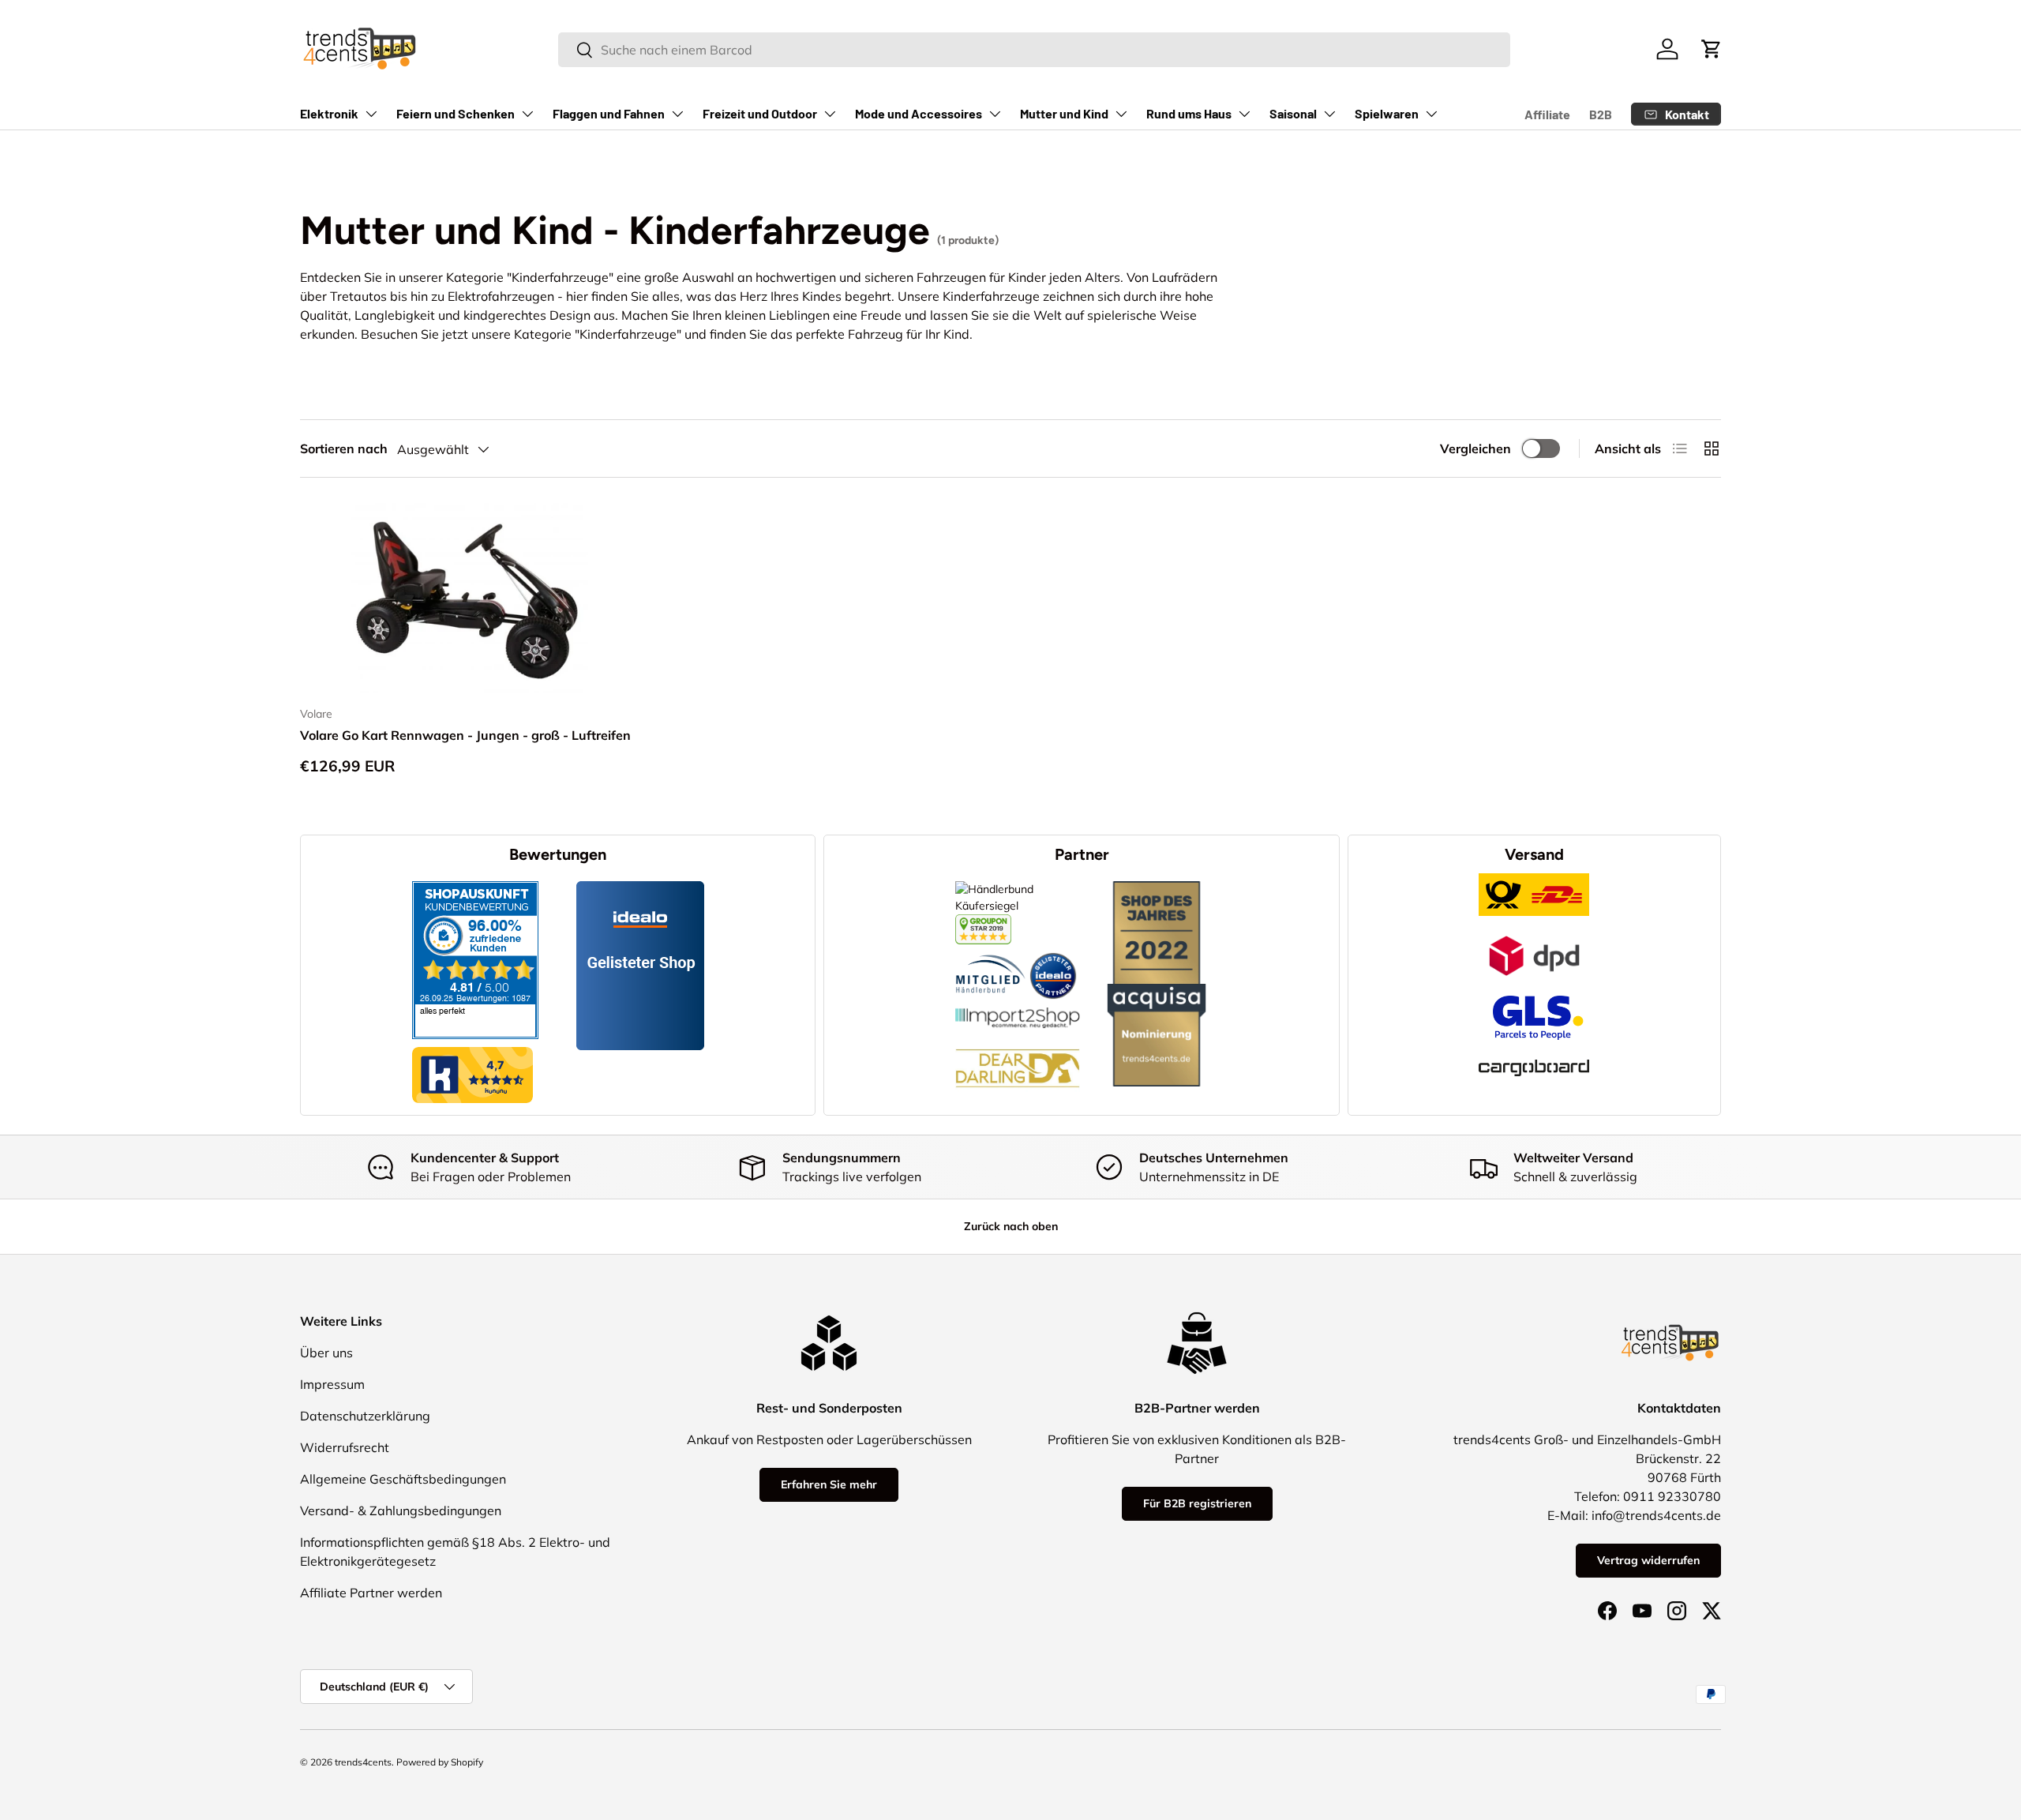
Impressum (332, 1384)
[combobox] (1034, 50)
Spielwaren (1387, 113)
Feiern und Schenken (456, 113)
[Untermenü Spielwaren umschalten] (1431, 114)
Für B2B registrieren (1197, 1503)
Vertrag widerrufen (1648, 1560)
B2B (1601, 114)
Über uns (326, 1353)
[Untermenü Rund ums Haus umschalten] (1244, 114)
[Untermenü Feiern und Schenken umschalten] (527, 114)
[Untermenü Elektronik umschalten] (371, 114)
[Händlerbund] (991, 952)
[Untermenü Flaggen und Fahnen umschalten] (677, 114)
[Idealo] (1053, 952)
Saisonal (1293, 113)
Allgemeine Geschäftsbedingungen (403, 1479)
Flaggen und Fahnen (609, 113)
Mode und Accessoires (919, 113)
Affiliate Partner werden (371, 1593)
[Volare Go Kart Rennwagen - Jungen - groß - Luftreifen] (468, 598)
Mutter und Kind (1064, 113)
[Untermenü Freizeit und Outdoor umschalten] (830, 114)
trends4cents (363, 1762)
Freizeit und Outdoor (760, 113)
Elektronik (329, 113)
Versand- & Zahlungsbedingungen (401, 1510)
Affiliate (1547, 114)
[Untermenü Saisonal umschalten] (1329, 114)
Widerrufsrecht (345, 1447)
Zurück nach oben (1011, 1226)
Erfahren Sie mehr (829, 1484)
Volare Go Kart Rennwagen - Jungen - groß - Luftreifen (465, 735)
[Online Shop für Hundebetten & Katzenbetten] (1018, 1037)
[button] (1712, 49)
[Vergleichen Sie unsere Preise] (983, 922)
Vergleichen (1475, 448)
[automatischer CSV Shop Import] (1018, 1008)
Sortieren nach (344, 448)
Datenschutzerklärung (365, 1416)
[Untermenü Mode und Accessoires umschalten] (995, 114)
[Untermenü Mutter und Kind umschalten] (1121, 114)
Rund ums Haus (1189, 113)
